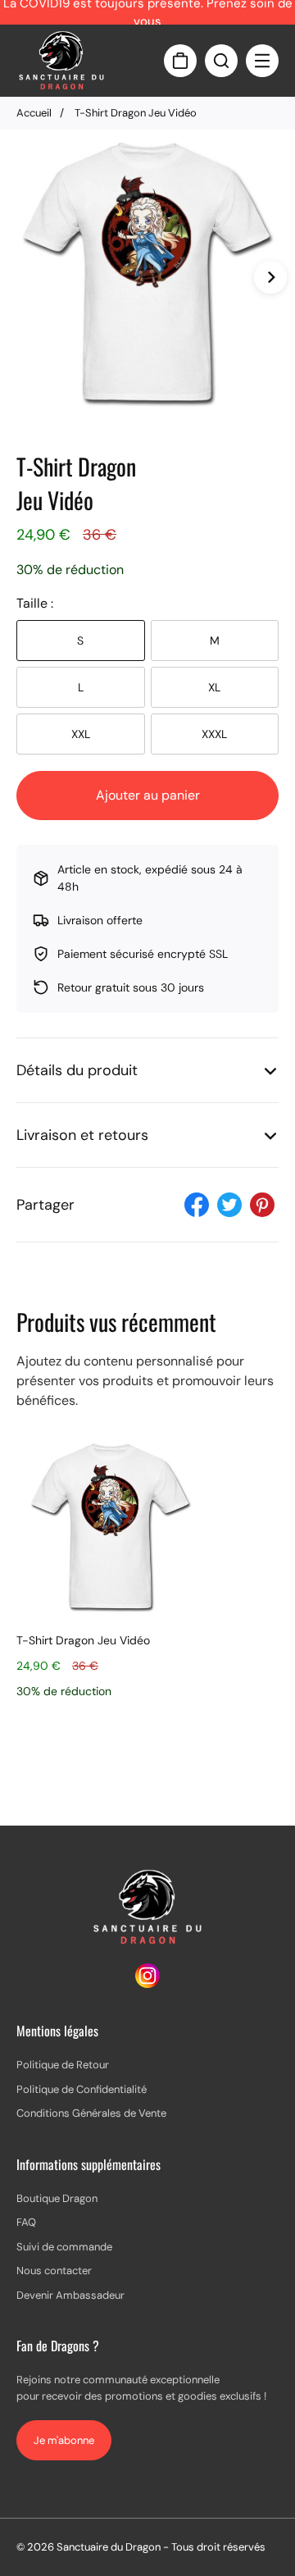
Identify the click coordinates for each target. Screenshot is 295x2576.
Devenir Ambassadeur (70, 2295)
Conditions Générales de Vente (91, 2113)
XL (214, 687)
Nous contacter (54, 2271)
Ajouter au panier (148, 795)
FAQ (26, 2222)
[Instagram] (147, 1983)
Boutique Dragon (57, 2198)
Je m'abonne (64, 2440)
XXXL (214, 734)
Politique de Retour (63, 2065)
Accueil (34, 113)
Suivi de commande (64, 2247)
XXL (81, 734)
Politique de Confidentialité (82, 2089)
